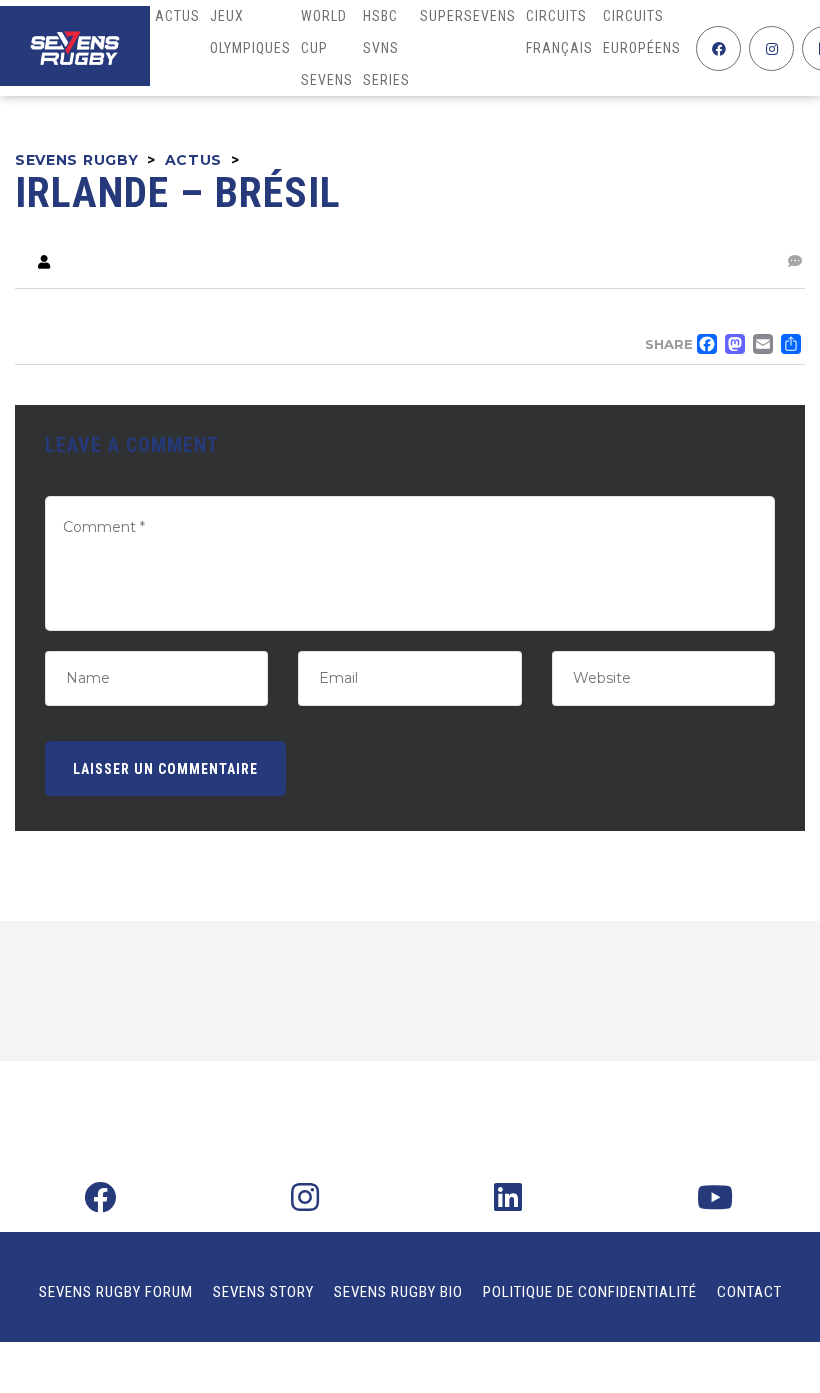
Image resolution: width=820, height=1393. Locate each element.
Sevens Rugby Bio (398, 1292)
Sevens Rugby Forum (116, 1292)
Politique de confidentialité (590, 1292)
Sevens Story (263, 1292)
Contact (749, 1292)
